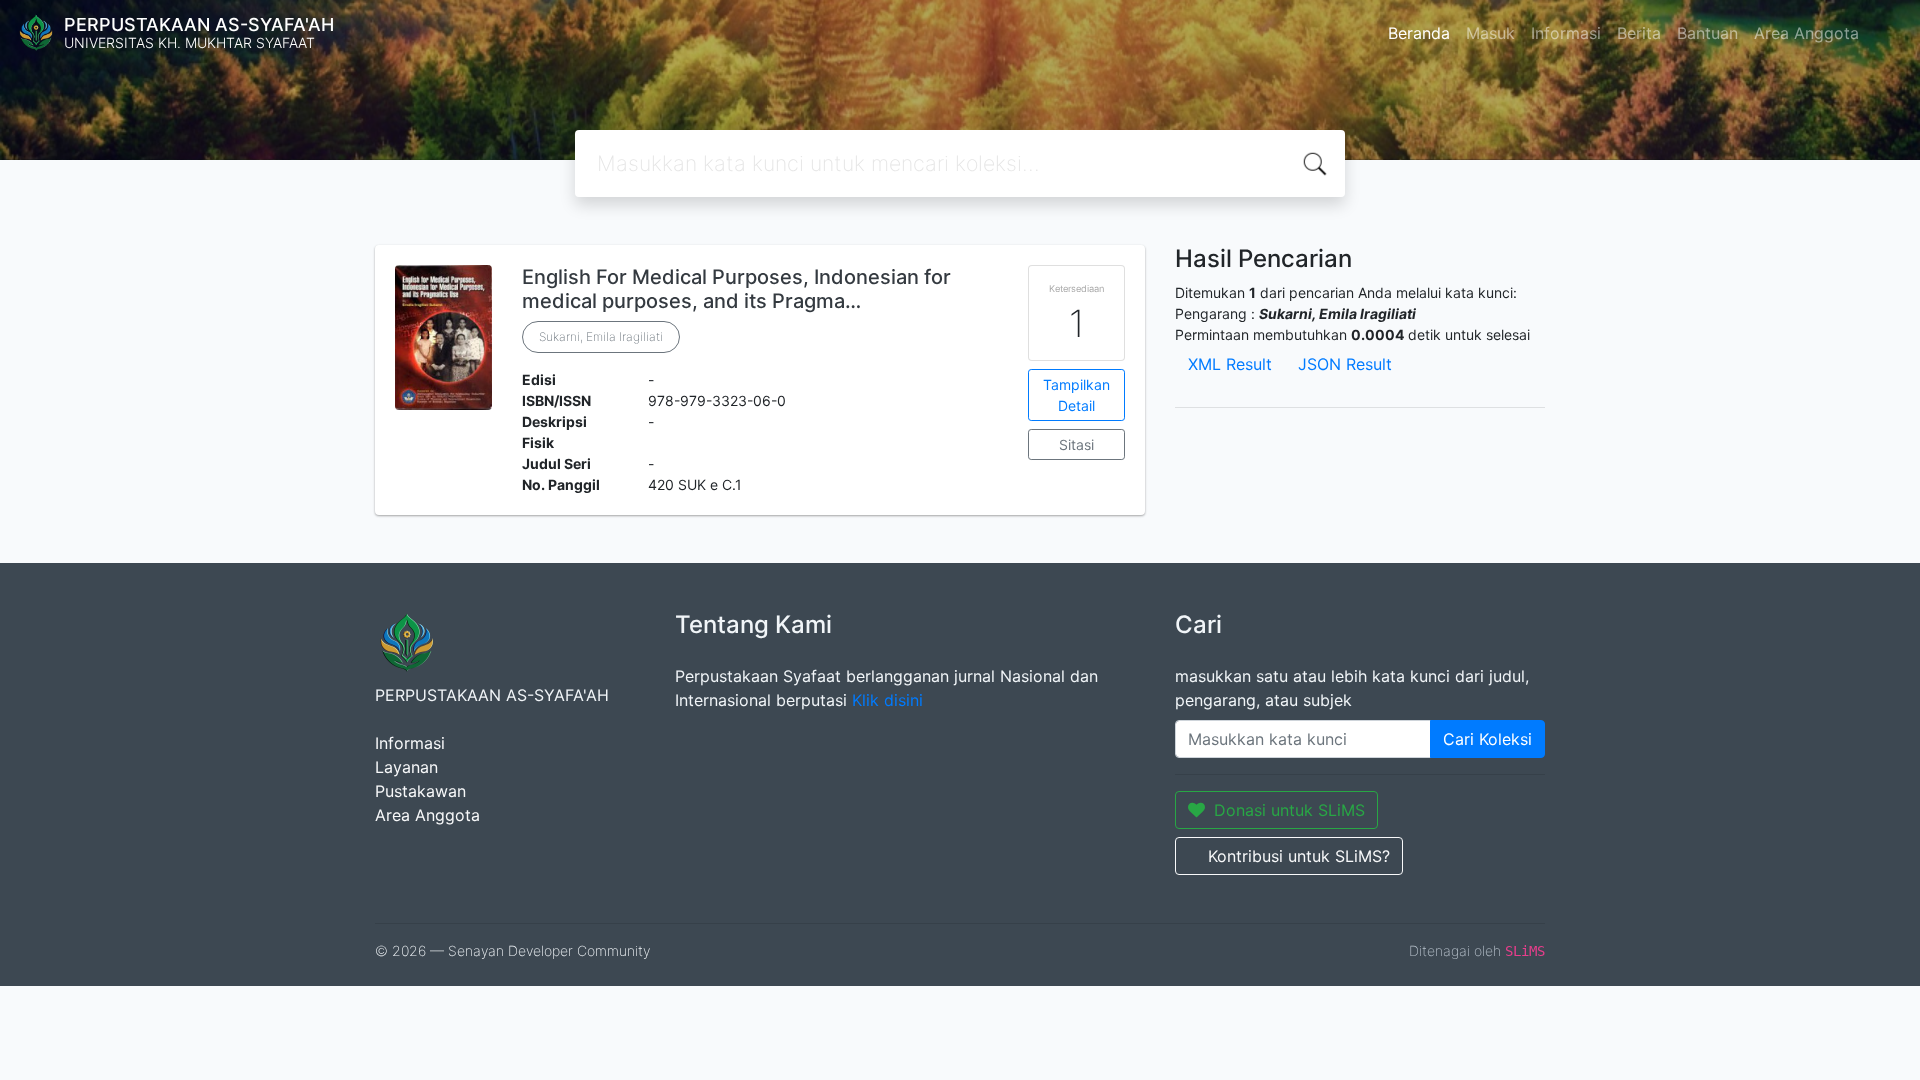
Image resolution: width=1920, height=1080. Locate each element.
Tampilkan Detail (1076, 395)
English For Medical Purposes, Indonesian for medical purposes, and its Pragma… (736, 289)
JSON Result (1345, 364)
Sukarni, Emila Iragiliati (601, 336)
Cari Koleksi (1487, 739)
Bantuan (1707, 33)
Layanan (406, 767)
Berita (1639, 33)
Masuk (1490, 33)
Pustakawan (420, 791)
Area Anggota (1806, 33)
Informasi (1566, 33)
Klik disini (887, 700)
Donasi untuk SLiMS (1289, 810)
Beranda (1419, 33)
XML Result (1230, 364)
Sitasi (1076, 444)
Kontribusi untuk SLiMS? (1299, 856)
